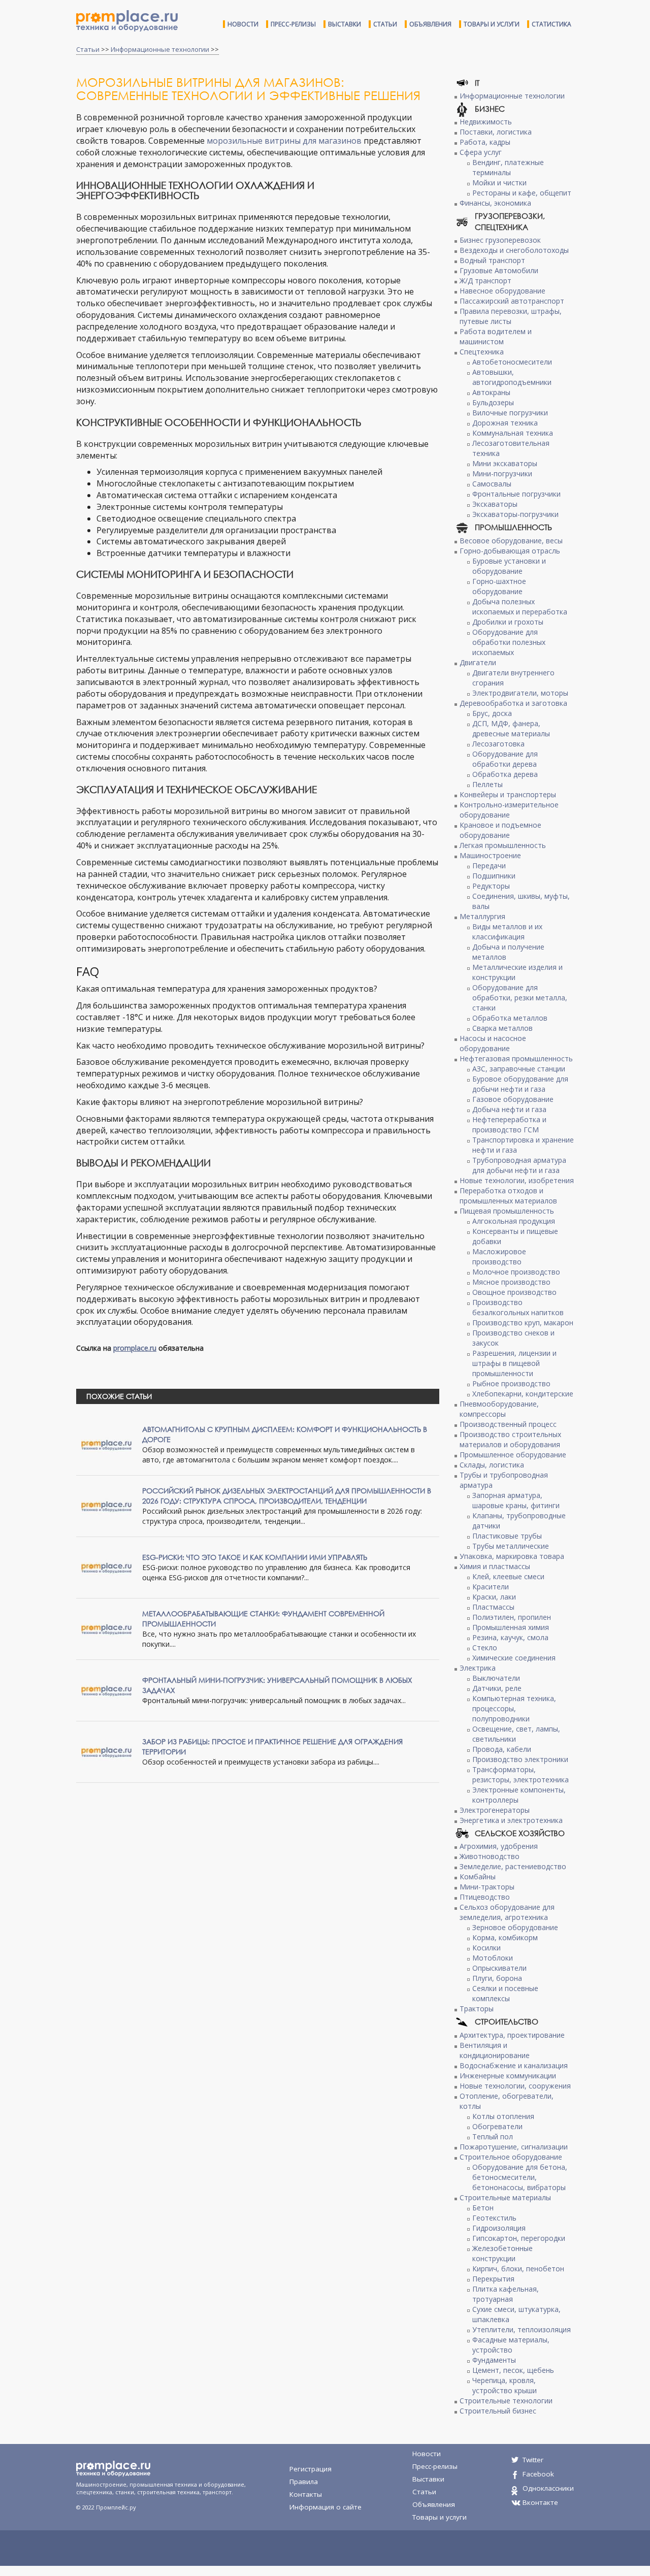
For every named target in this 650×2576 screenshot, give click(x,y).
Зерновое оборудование (515, 1927)
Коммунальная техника (513, 433)
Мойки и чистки (499, 183)
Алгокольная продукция (514, 1221)
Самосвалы (492, 484)
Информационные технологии (160, 49)
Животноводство (490, 1856)
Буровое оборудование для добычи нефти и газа (520, 1084)
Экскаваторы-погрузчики (515, 514)
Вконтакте (540, 2502)
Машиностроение (490, 855)
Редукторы (491, 886)
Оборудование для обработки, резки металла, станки (520, 998)
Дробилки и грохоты (508, 622)
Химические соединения (514, 1658)
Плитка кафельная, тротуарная (506, 2294)
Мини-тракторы (487, 1887)
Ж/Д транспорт (485, 281)
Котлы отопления (503, 2116)
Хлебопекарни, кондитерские (523, 1394)
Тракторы (477, 2009)
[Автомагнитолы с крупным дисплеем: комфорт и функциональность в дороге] (107, 1444)
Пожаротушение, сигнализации (514, 2147)
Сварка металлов (502, 1028)
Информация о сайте (326, 2507)
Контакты (306, 2494)
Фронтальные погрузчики (516, 494)
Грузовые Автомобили (499, 270)
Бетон (483, 2208)
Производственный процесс (508, 1424)
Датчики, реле (497, 1688)
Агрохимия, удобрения (499, 1846)
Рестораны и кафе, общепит (522, 193)
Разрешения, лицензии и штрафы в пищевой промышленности (514, 1363)
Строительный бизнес (498, 2411)
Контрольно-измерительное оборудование (509, 810)
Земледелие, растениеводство (513, 1866)
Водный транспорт (492, 260)
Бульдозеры (493, 402)
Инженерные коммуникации (508, 2076)
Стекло (485, 1648)
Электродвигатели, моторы (520, 693)
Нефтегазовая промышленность (516, 1058)
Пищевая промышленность (507, 1211)
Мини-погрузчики (502, 474)
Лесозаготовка (498, 744)
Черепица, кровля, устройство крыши (505, 2385)
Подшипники (494, 876)
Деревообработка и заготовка (513, 703)
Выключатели (496, 1678)
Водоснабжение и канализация (514, 2065)
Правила (304, 2482)
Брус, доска (492, 713)
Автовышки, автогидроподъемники (512, 377)
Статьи (385, 24)
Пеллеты (487, 784)
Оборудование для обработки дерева (505, 759)
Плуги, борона (497, 1978)
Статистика (551, 24)
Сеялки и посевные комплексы (505, 1993)
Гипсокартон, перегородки (519, 2238)
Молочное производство (516, 1272)
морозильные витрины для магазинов (284, 141)
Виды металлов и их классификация (507, 932)
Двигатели (478, 662)
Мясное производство (511, 1282)
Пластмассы (493, 1607)
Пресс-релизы (293, 24)
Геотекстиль (494, 2218)
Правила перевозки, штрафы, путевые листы (511, 316)
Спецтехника (482, 352)
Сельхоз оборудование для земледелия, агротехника (507, 1912)
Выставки (345, 24)
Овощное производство (514, 1292)
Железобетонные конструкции (502, 2253)
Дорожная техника (505, 423)
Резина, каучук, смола (510, 1637)
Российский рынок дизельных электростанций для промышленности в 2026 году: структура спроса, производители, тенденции (287, 1496)
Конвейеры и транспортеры (508, 794)
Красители (491, 1587)
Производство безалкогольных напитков (518, 1307)
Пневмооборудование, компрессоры (499, 1409)
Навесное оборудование (502, 291)
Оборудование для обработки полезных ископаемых (509, 642)
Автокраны (491, 392)
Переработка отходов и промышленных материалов (508, 1196)
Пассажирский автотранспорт (512, 301)
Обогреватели (497, 2126)
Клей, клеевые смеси (508, 1576)
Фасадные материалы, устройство (511, 2345)
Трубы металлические (511, 1546)
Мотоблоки (493, 1958)
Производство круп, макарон (523, 1323)
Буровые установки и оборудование (509, 566)
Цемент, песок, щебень (513, 2370)
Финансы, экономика (495, 203)
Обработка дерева (505, 774)
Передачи (489, 866)
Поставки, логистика (496, 132)
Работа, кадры (485, 142)
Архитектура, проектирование (512, 2035)
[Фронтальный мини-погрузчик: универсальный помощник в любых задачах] (107, 1690)
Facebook (538, 2474)
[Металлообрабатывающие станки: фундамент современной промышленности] (107, 1628)
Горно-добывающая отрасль (510, 551)
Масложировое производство (499, 1257)
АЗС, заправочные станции (519, 1069)
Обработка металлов (510, 1018)
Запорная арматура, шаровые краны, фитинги (516, 1500)
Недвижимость (486, 122)
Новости (243, 24)
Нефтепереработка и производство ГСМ (509, 1124)
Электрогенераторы (495, 1810)
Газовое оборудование (513, 1099)
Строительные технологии (506, 2401)
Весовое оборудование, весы (511, 541)
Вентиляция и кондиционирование (495, 2050)
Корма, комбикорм (505, 1937)
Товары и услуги (492, 24)
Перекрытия (493, 2279)
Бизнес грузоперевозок (500, 240)
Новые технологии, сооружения (515, 2086)
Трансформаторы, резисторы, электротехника (521, 1774)
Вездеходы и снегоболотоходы (514, 250)
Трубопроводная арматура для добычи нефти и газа (519, 1165)
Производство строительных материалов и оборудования (510, 1439)
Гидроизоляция (499, 2228)
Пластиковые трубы (507, 1536)
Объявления (430, 24)
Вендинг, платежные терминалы (508, 167)
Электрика (478, 1668)
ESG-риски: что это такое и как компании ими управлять (255, 1557)
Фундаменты (494, 2360)
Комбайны (478, 1877)
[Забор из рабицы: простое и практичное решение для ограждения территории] (107, 1751)
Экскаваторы (495, 504)
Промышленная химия (511, 1627)
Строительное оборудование (511, 2157)
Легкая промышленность (503, 845)
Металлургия (482, 916)
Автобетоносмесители (512, 362)
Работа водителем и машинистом (496, 336)
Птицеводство (485, 1897)
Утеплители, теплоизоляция (522, 2329)
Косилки (486, 1948)
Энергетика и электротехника (511, 1820)
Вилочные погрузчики (510, 413)
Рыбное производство (511, 1383)
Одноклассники (548, 2488)
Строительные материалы (505, 2197)
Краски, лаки (494, 1597)
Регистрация (311, 2469)
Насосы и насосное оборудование (493, 1043)
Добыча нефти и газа (509, 1109)
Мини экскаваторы (505, 463)
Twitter (533, 2460)
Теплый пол (493, 2137)
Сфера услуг (481, 152)
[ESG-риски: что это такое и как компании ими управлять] (107, 1567)
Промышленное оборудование (513, 1455)
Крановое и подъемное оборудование (500, 830)
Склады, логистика (492, 1465)
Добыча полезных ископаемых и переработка (520, 607)
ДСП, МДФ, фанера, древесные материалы (511, 728)
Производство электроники (520, 1759)
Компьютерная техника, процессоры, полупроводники (514, 1708)
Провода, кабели (502, 1749)
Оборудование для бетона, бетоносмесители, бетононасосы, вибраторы (520, 2177)
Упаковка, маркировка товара (512, 1556)
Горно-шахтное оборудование (499, 586)
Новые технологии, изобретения (517, 1180)
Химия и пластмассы (495, 1566)
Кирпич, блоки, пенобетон (518, 2269)
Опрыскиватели (499, 1968)
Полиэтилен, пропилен (512, 1617)
